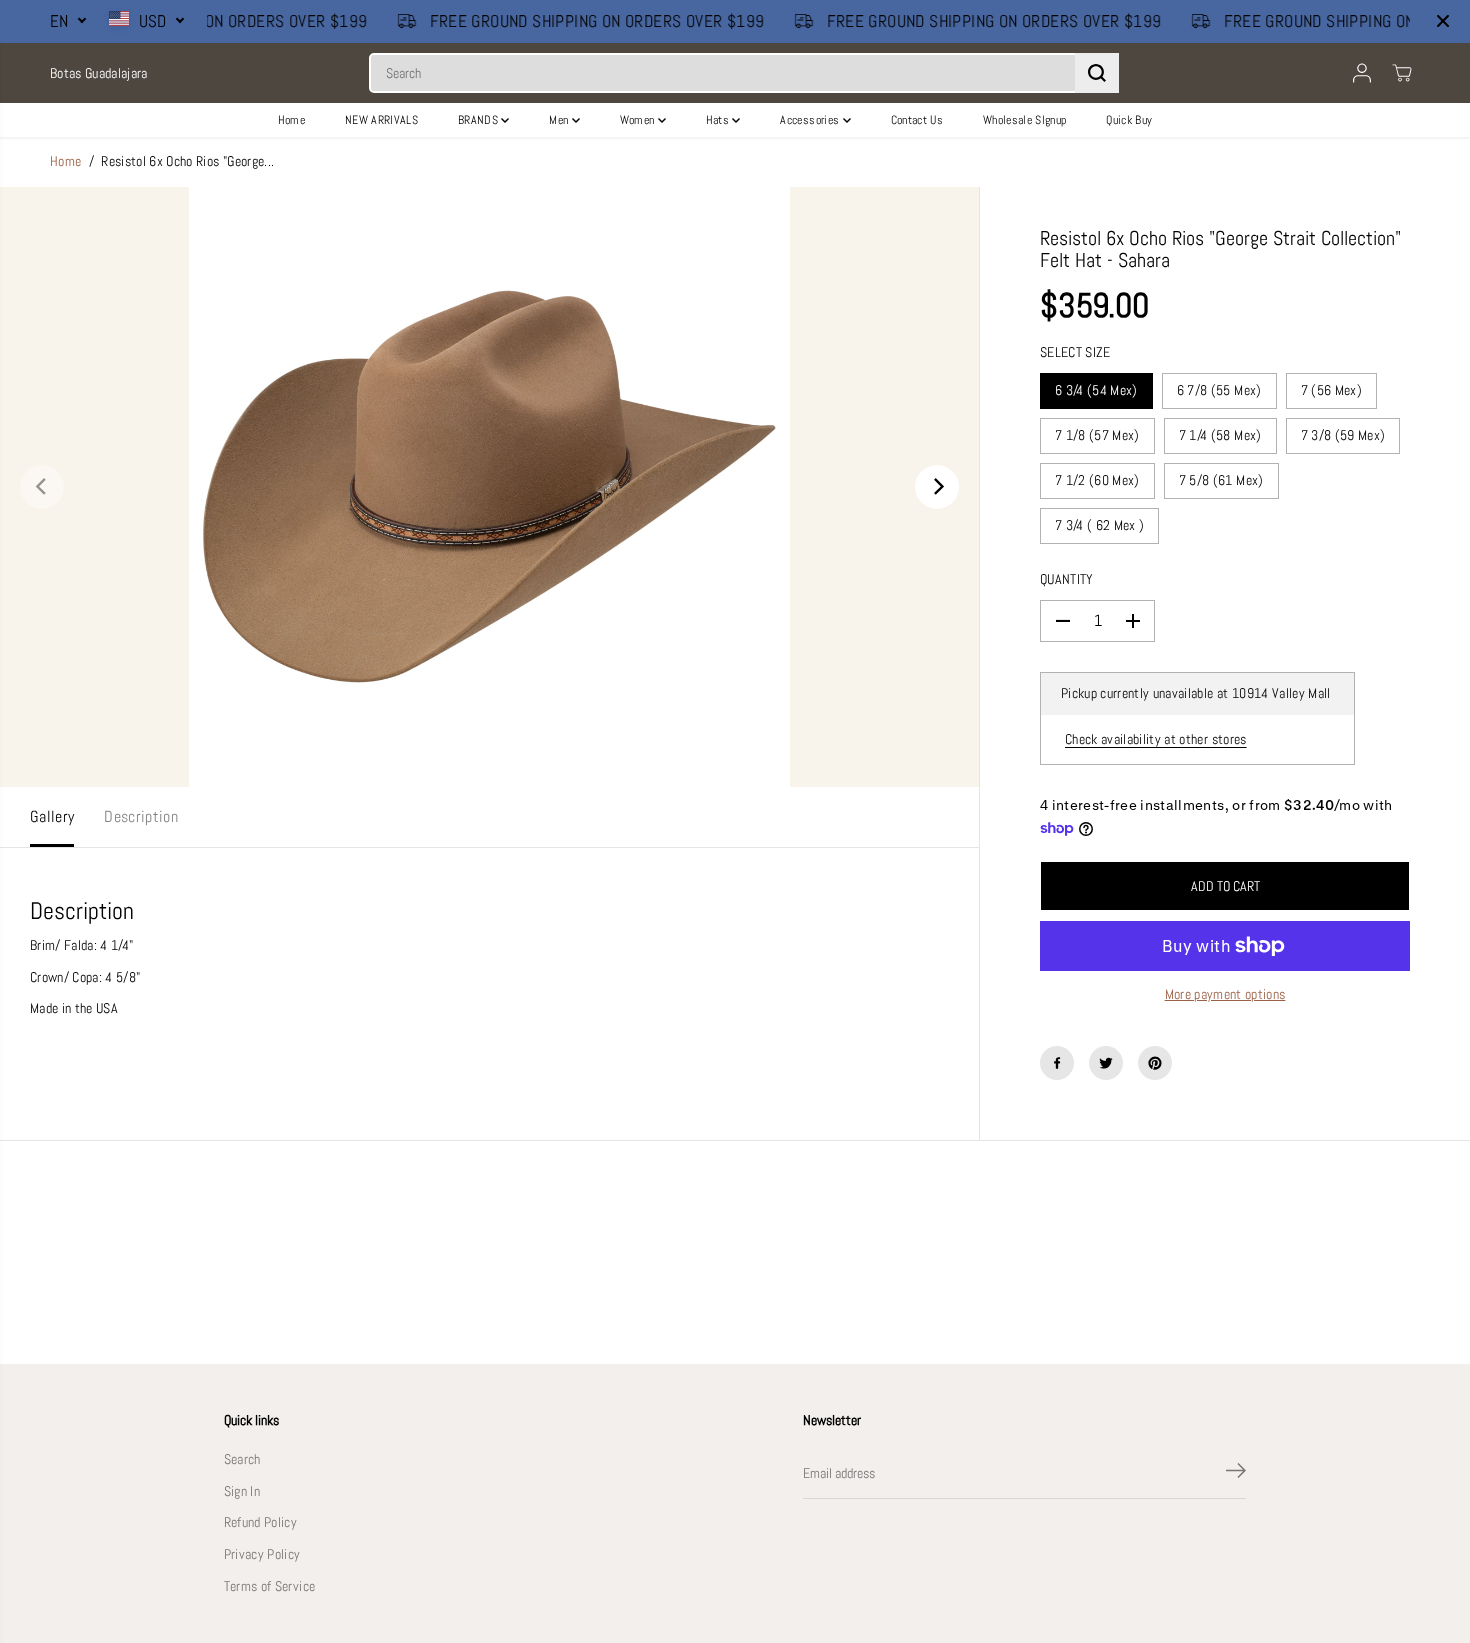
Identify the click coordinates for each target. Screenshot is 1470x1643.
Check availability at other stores (1156, 739)
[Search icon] (1097, 73)
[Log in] (1362, 73)
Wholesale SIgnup (1024, 120)
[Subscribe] (1236, 1474)
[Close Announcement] (1443, 21)
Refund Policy (260, 1522)
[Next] (937, 487)
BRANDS (479, 120)
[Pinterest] (1155, 1063)
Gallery (52, 817)
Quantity (1067, 579)
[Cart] (1402, 73)
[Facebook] (1057, 1063)
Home (291, 120)
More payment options (1225, 994)
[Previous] (42, 487)
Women (639, 120)
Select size (1075, 352)
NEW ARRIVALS (381, 120)
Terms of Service (269, 1586)
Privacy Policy (262, 1554)
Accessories (811, 120)
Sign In (242, 1491)
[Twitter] (1106, 1063)
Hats (719, 120)
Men (560, 120)
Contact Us (917, 120)
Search (242, 1459)
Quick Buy (1129, 120)
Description (141, 817)
